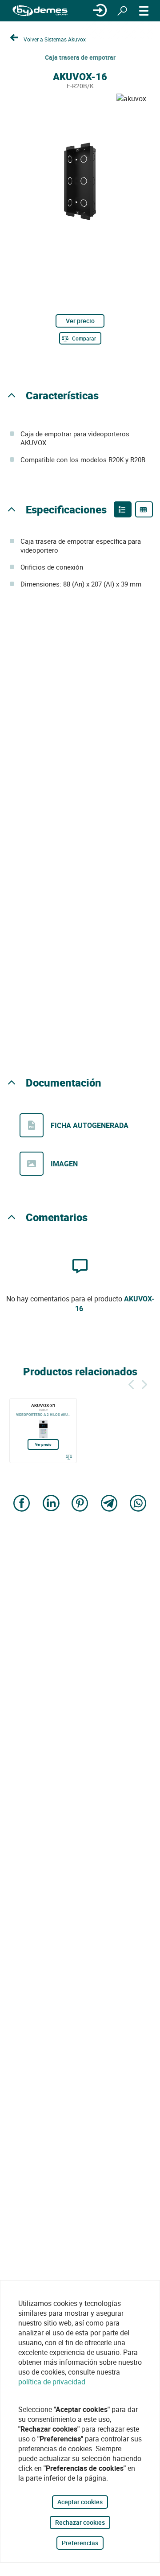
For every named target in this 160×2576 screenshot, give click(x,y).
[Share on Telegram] (109, 1504)
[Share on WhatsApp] (138, 1504)
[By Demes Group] (40, 11)
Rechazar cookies (80, 2522)
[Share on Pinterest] (80, 1504)
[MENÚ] (144, 11)
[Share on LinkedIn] (51, 1504)
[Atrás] (131, 1383)
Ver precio (80, 321)
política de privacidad (52, 2382)
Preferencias (80, 2543)
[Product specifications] (144, 509)
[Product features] (123, 509)
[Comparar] (69, 1457)
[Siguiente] (144, 1383)
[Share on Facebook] (22, 1504)
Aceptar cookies (80, 2502)
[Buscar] (122, 11)
